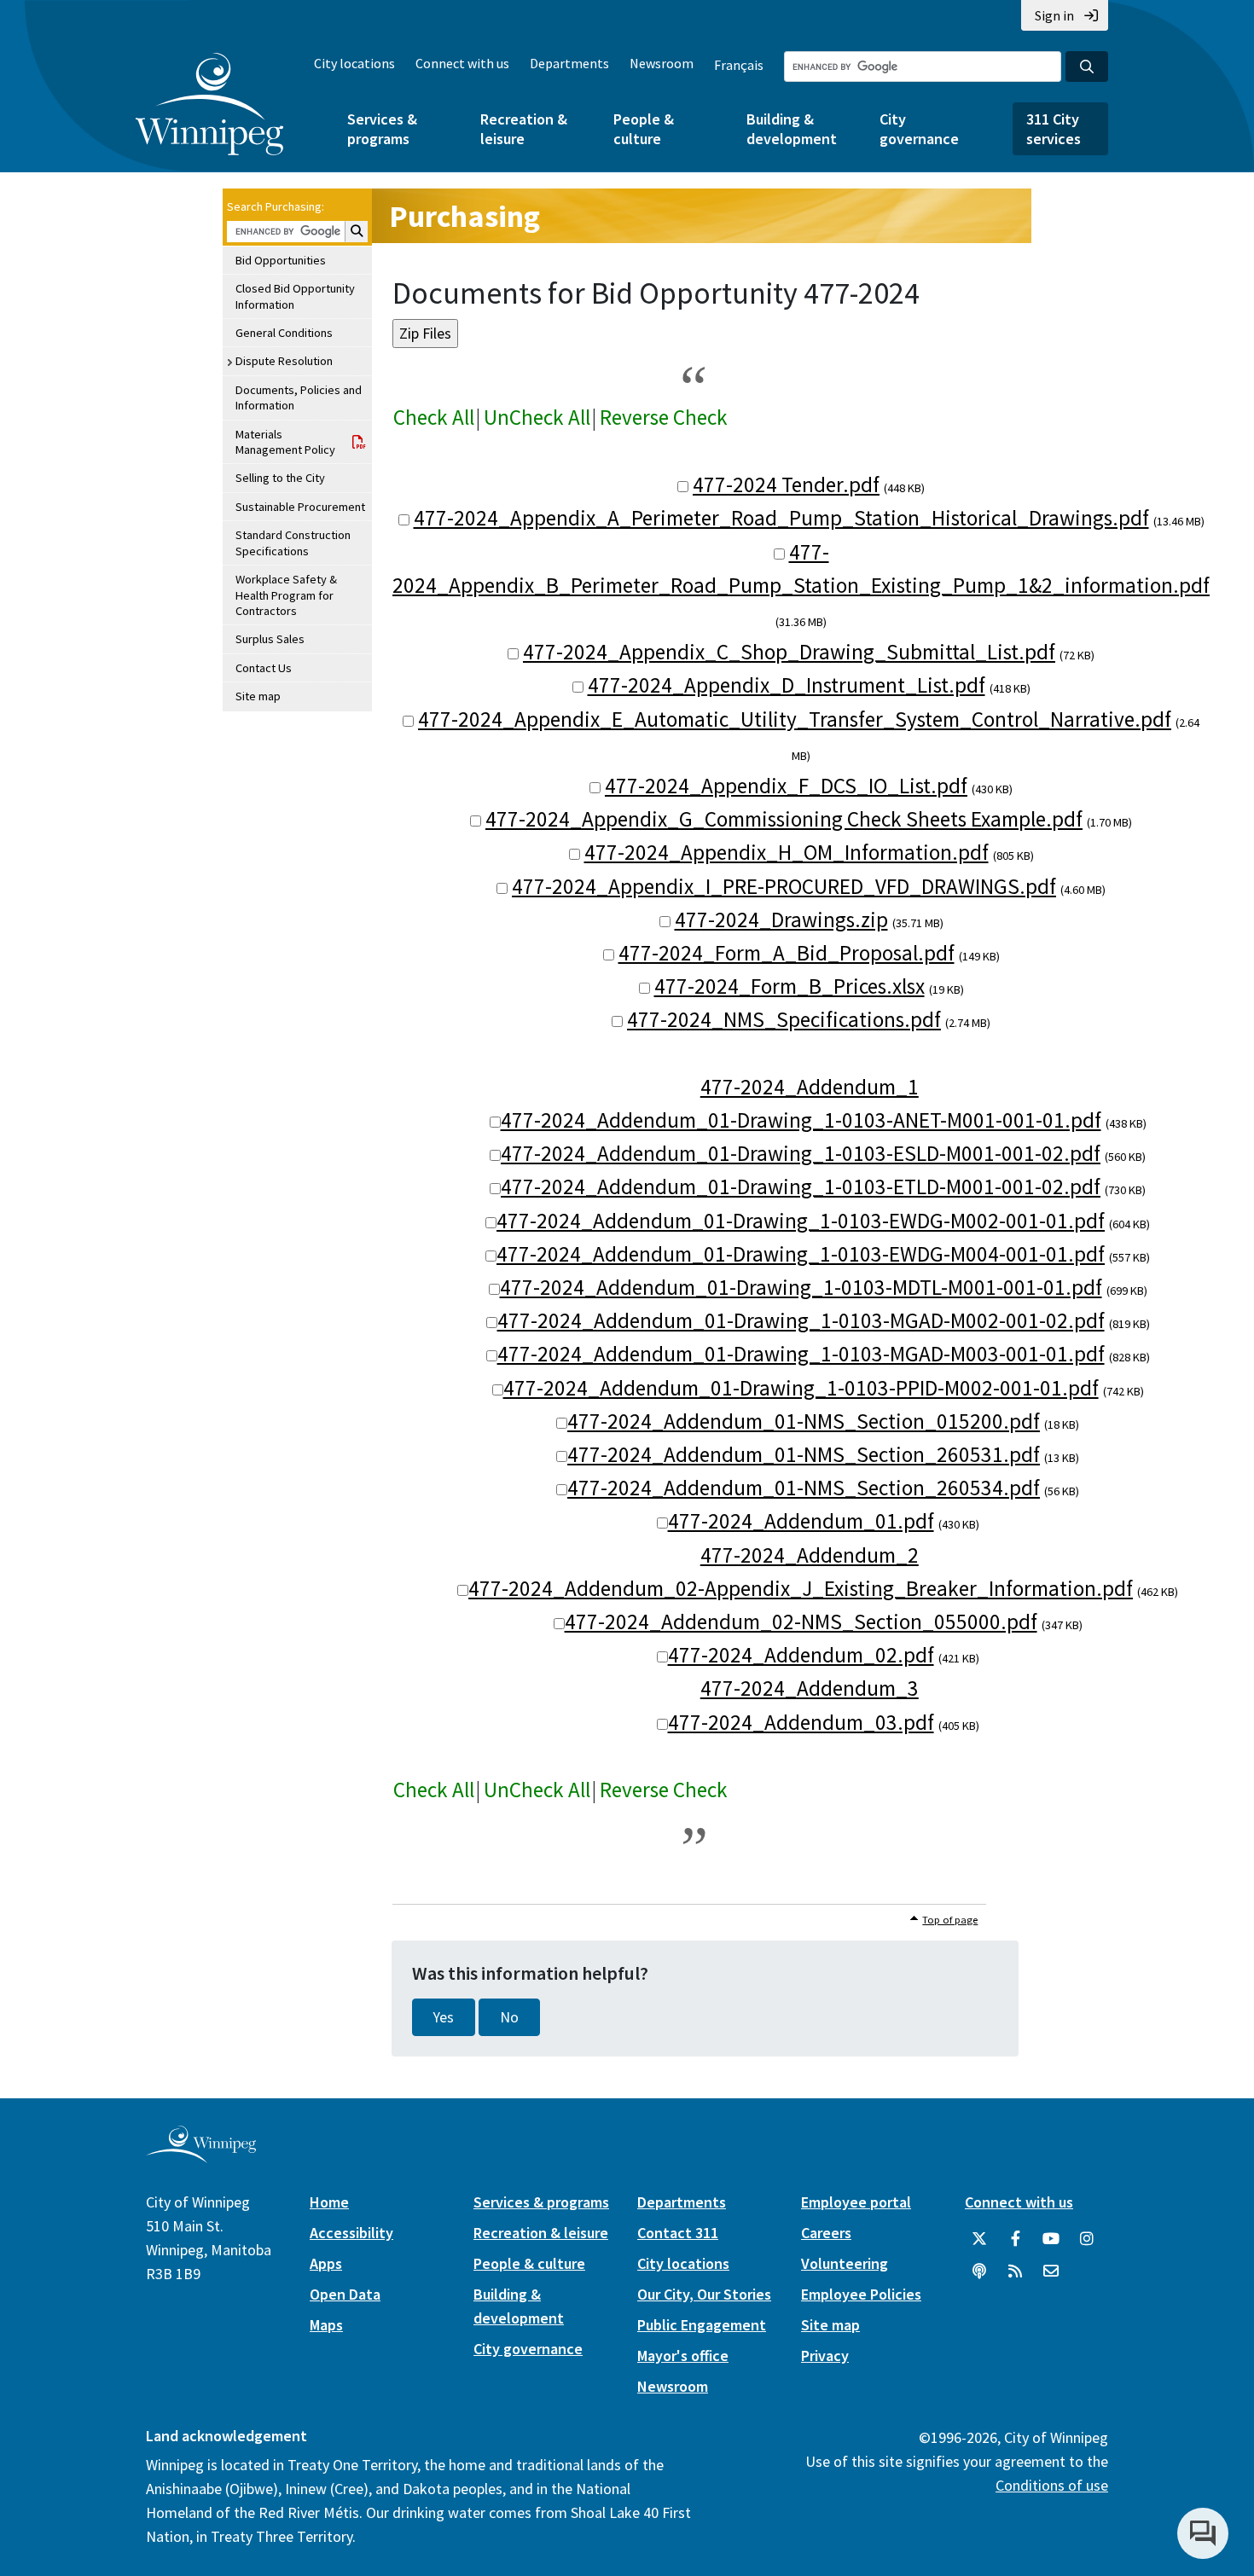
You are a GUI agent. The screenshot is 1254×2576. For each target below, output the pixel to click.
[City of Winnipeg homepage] (201, 2156)
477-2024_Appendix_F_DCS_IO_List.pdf (786, 786)
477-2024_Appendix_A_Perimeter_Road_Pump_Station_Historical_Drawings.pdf (781, 518)
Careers (826, 2233)
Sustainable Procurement (300, 507)
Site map (258, 696)
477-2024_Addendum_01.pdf (801, 1521)
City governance (919, 129)
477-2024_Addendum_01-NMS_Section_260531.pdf (804, 1454)
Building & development (792, 129)
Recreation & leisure (524, 129)
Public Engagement (702, 2325)
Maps (326, 2325)
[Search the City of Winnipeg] (1087, 67)
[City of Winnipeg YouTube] (1051, 2239)
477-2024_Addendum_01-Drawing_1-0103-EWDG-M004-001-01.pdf (801, 1254)
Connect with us (462, 63)
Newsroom (662, 63)
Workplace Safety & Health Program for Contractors (286, 595)
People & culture (644, 129)
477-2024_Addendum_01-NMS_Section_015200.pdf (804, 1421)
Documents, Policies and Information (299, 397)
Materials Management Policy (285, 442)
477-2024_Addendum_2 (810, 1555)
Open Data (345, 2294)
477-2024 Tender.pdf (786, 484)
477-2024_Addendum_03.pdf (801, 1722)
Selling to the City (280, 478)
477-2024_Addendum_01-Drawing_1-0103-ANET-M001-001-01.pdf (801, 1120)
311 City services (1054, 129)
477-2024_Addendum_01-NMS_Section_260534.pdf (804, 1488)
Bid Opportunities (281, 260)
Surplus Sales (270, 639)
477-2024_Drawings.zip (781, 920)
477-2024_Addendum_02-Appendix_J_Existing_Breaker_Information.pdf (801, 1588)
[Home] (209, 104)
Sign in (1054, 15)
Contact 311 (678, 2233)
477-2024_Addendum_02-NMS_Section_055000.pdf (801, 1622)
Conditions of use (1052, 2485)
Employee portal (856, 2202)
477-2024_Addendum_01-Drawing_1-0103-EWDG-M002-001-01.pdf (801, 1221)
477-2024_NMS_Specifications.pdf (784, 1019)
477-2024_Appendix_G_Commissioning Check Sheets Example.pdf (784, 819)
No (509, 2017)
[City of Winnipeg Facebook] (1015, 2239)
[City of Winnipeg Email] (1051, 2271)
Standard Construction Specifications (293, 542)
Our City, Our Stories (704, 2294)
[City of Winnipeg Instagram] (1087, 2239)
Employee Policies (861, 2294)
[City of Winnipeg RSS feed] (1015, 2271)
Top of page (950, 1920)
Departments (569, 63)
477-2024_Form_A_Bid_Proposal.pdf (787, 953)
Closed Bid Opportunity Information (295, 296)
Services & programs (382, 129)
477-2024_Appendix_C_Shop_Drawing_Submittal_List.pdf (789, 652)
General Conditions (284, 333)
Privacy (825, 2356)
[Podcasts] (979, 2271)
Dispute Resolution (284, 361)
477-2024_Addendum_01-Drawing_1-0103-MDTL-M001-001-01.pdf (801, 1287)
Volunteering (845, 2263)
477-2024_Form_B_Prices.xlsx (790, 986)
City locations (354, 63)
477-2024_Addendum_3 (810, 1688)
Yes (444, 2017)
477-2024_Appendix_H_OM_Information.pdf (787, 852)
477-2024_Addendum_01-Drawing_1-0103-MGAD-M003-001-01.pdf (801, 1354)
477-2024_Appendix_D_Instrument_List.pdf (787, 685)
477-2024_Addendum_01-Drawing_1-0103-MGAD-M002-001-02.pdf (801, 1320)
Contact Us (264, 668)
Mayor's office (683, 2356)
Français (739, 65)
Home (329, 2202)
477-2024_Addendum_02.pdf (801, 1655)
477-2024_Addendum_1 (810, 1087)
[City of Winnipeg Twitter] (979, 2239)
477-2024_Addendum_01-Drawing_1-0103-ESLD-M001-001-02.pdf (801, 1153)
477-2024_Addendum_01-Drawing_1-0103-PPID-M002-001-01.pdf (801, 1388)
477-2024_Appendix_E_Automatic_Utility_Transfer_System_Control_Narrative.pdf (795, 719)
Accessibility (351, 2233)
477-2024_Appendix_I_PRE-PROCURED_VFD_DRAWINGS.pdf (784, 886)
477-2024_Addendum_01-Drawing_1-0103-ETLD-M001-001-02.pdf (801, 1186)
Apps (326, 2263)
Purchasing (464, 216)
